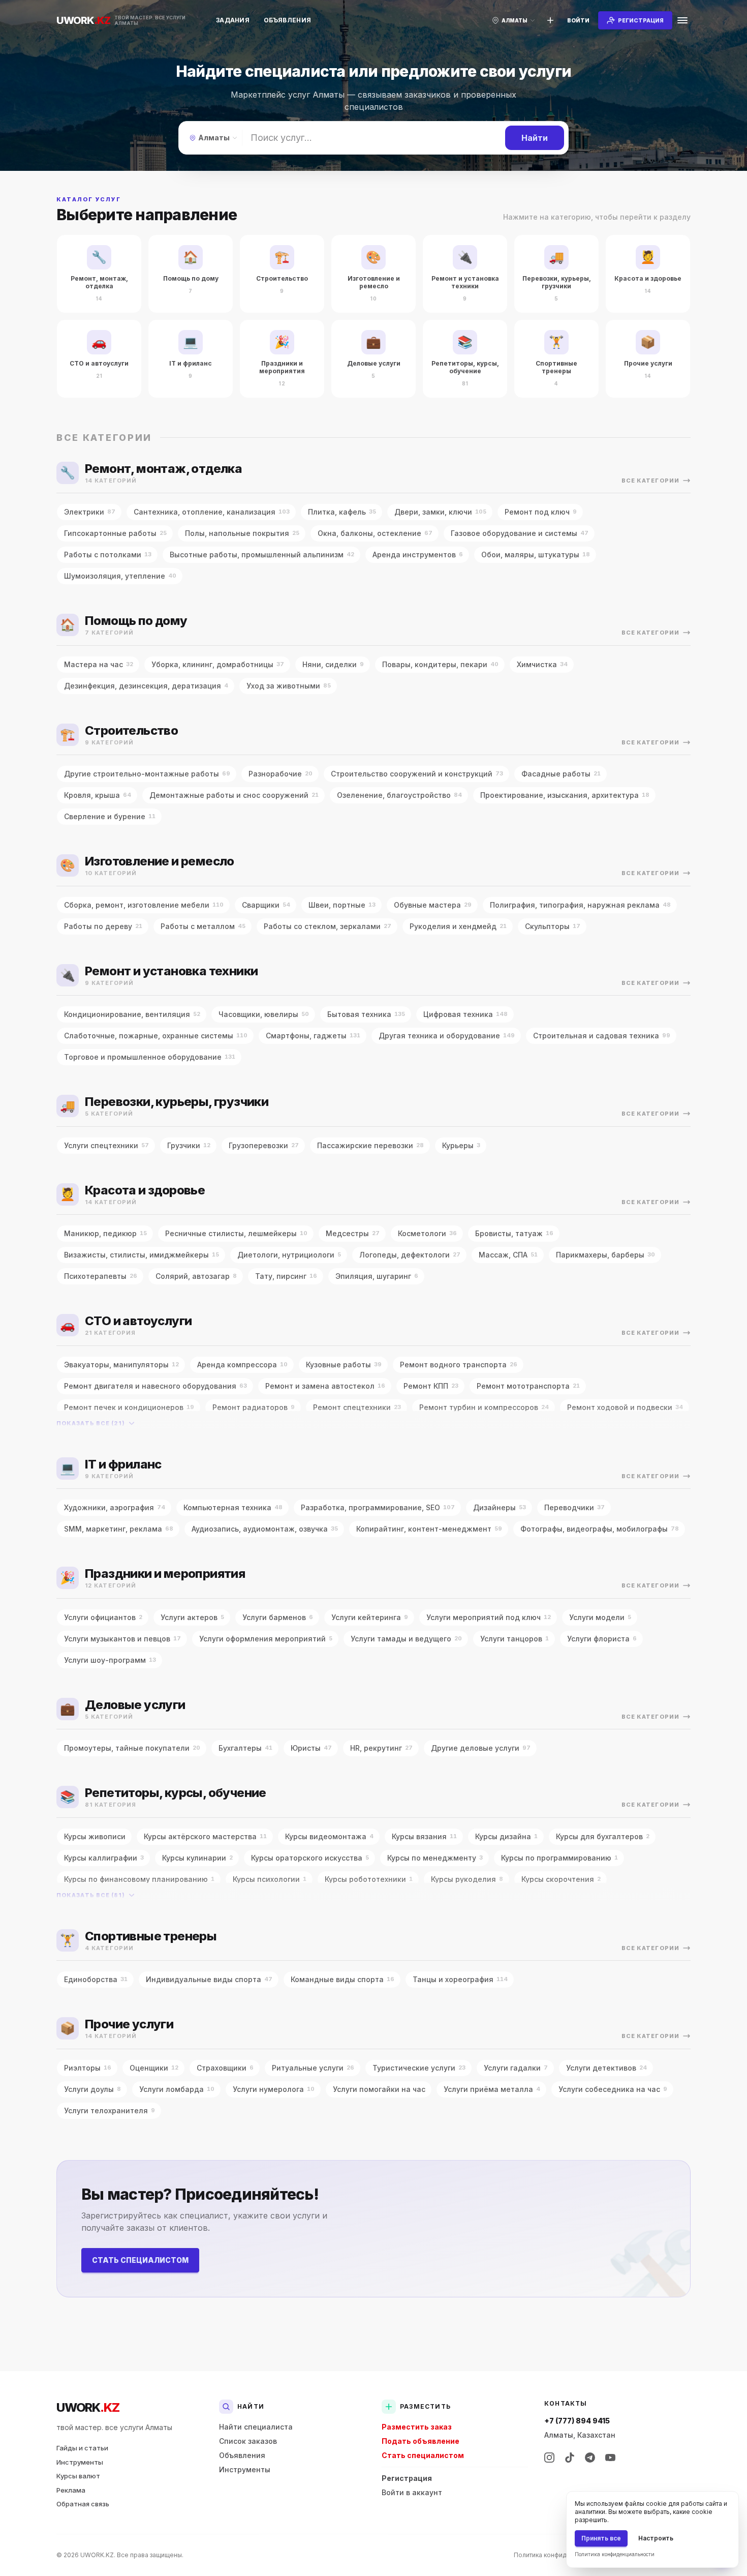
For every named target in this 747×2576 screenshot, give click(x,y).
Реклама (71, 2490)
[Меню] (682, 20)
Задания (233, 20)
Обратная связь (83, 2504)
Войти (578, 20)
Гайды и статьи (82, 2448)
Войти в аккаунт (412, 2492)
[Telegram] (590, 2458)
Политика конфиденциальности (562, 2555)
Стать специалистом (140, 2260)
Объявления (287, 20)
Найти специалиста (256, 2427)
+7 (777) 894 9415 (577, 2421)
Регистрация (407, 2478)
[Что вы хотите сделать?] (550, 20)
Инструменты (80, 2462)
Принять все (601, 2538)
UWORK (88, 2407)
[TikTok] (570, 2458)
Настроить (656, 2538)
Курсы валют (78, 2476)
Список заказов (248, 2441)
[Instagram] (549, 2458)
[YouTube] (610, 2458)
